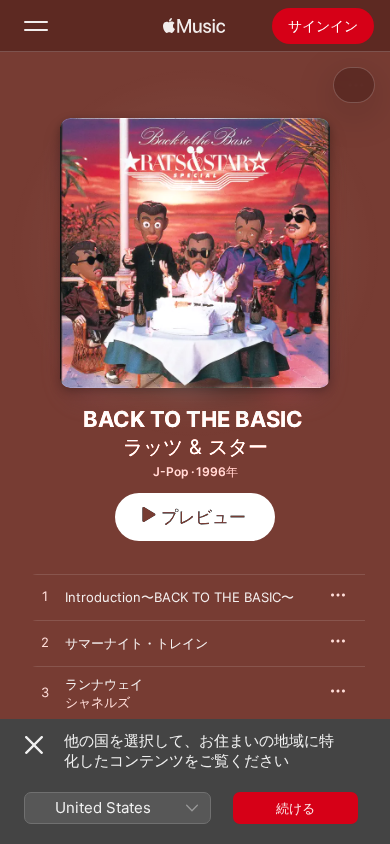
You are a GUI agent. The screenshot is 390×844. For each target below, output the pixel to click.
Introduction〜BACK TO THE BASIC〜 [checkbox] (179, 597)
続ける (295, 808)
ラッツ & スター (195, 447)
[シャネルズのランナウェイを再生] (45, 693)
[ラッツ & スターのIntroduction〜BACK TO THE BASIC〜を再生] (45, 597)
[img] (194, 26)
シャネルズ (97, 702)
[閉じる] (34, 745)
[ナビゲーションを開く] (36, 26)
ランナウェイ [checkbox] (104, 684)
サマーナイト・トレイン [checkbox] (136, 643)
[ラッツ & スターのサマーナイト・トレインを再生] (45, 643)
